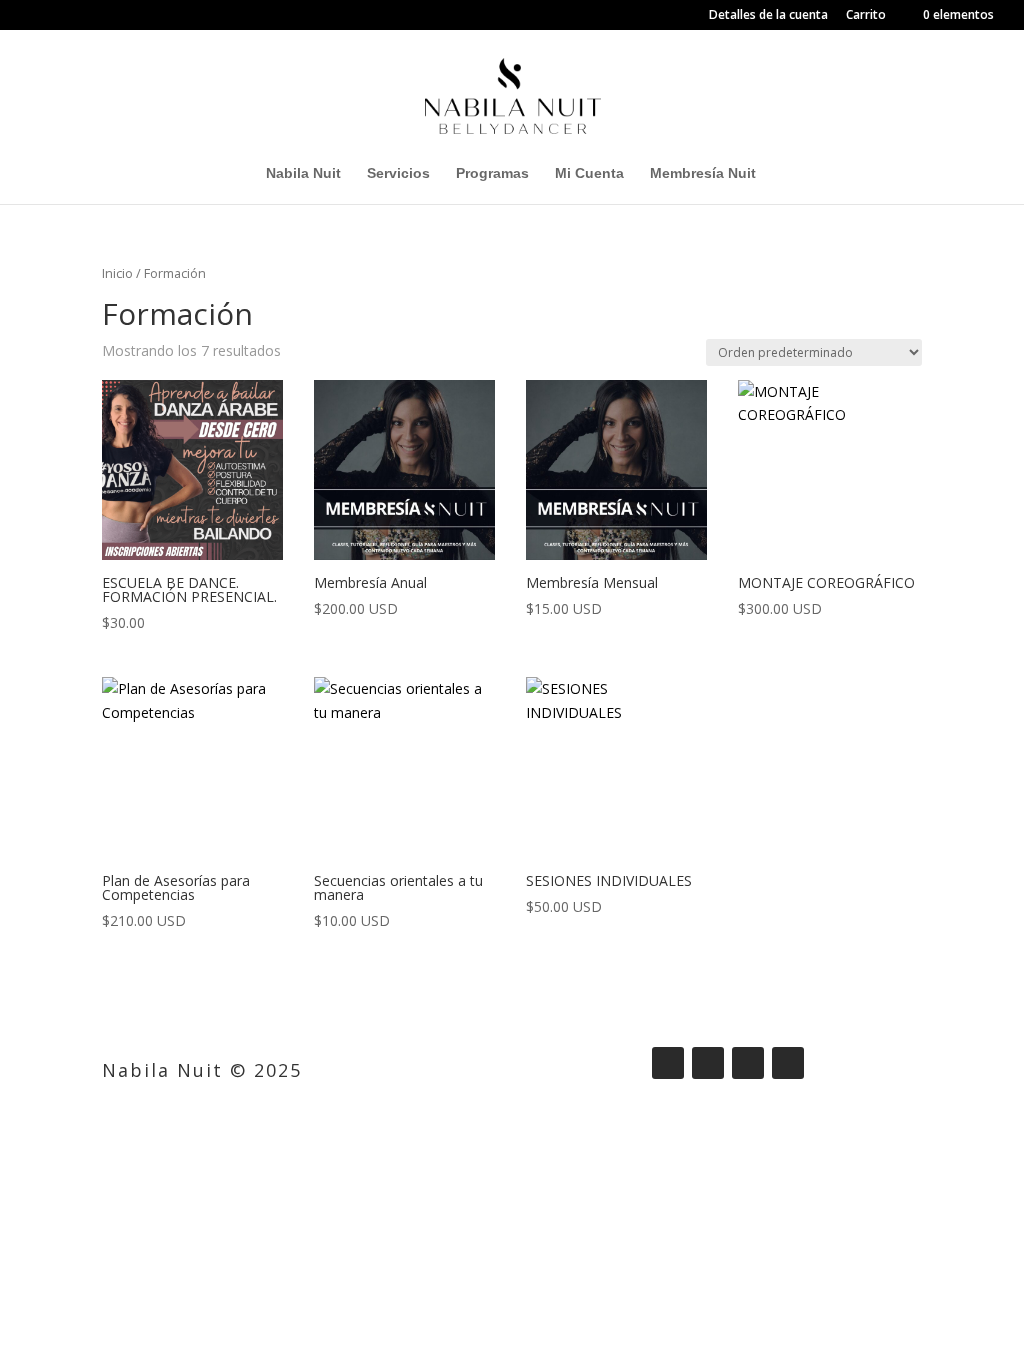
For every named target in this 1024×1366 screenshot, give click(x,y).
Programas (492, 173)
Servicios (398, 173)
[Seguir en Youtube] (788, 1063)
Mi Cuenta (589, 173)
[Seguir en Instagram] (708, 1063)
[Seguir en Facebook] (668, 1063)
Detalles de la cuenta (768, 16)
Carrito (866, 16)
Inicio (117, 273)
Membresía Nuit (703, 173)
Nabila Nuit (303, 173)
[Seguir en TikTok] (748, 1063)
